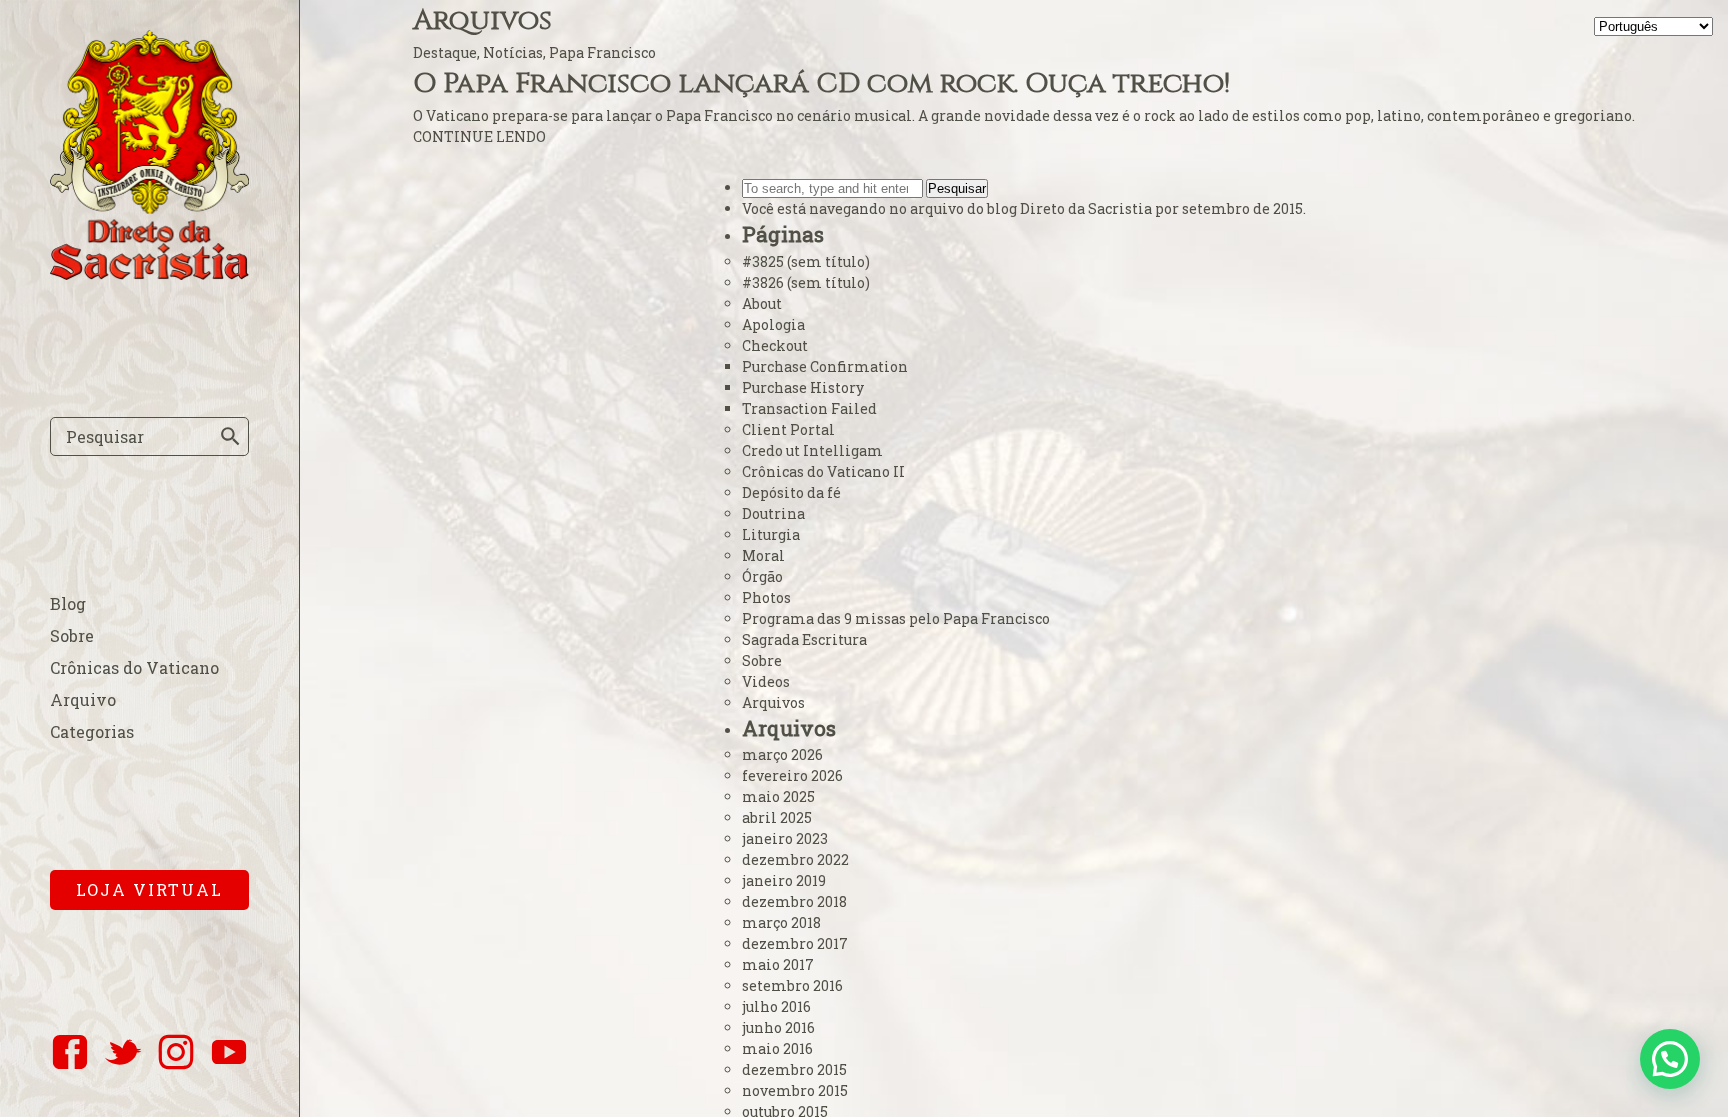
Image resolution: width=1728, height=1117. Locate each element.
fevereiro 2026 (792, 775)
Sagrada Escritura (804, 639)
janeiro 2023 (785, 838)
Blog (68, 603)
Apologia (773, 324)
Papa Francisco (602, 52)
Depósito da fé (791, 492)
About (762, 303)
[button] (1670, 1059)
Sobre (72, 635)
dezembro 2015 (794, 1069)
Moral (763, 555)
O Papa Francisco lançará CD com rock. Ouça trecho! (821, 83)
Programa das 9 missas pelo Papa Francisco (896, 618)
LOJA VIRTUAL (149, 889)
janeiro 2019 (784, 880)
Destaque (445, 52)
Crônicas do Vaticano (134, 667)
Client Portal (788, 429)
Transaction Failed (809, 408)
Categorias (92, 731)
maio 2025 (778, 796)
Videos (766, 681)
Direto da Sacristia (1086, 208)
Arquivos (773, 702)
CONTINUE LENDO (479, 136)
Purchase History (803, 387)
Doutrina (773, 513)
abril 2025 (777, 817)
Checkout (775, 345)
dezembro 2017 (795, 943)
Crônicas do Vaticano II (823, 471)
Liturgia (771, 534)
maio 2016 (777, 1048)
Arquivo (83, 699)
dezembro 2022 (795, 859)
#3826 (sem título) (806, 282)
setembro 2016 (792, 985)
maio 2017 (778, 964)
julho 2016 (776, 1006)
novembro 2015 (795, 1090)
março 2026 (782, 754)
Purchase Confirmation (825, 366)
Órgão (762, 576)
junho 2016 (778, 1027)
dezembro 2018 (794, 901)
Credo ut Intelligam (812, 450)
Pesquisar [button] (957, 188)
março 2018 (781, 922)
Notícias (513, 52)
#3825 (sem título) (806, 261)
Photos (766, 597)
